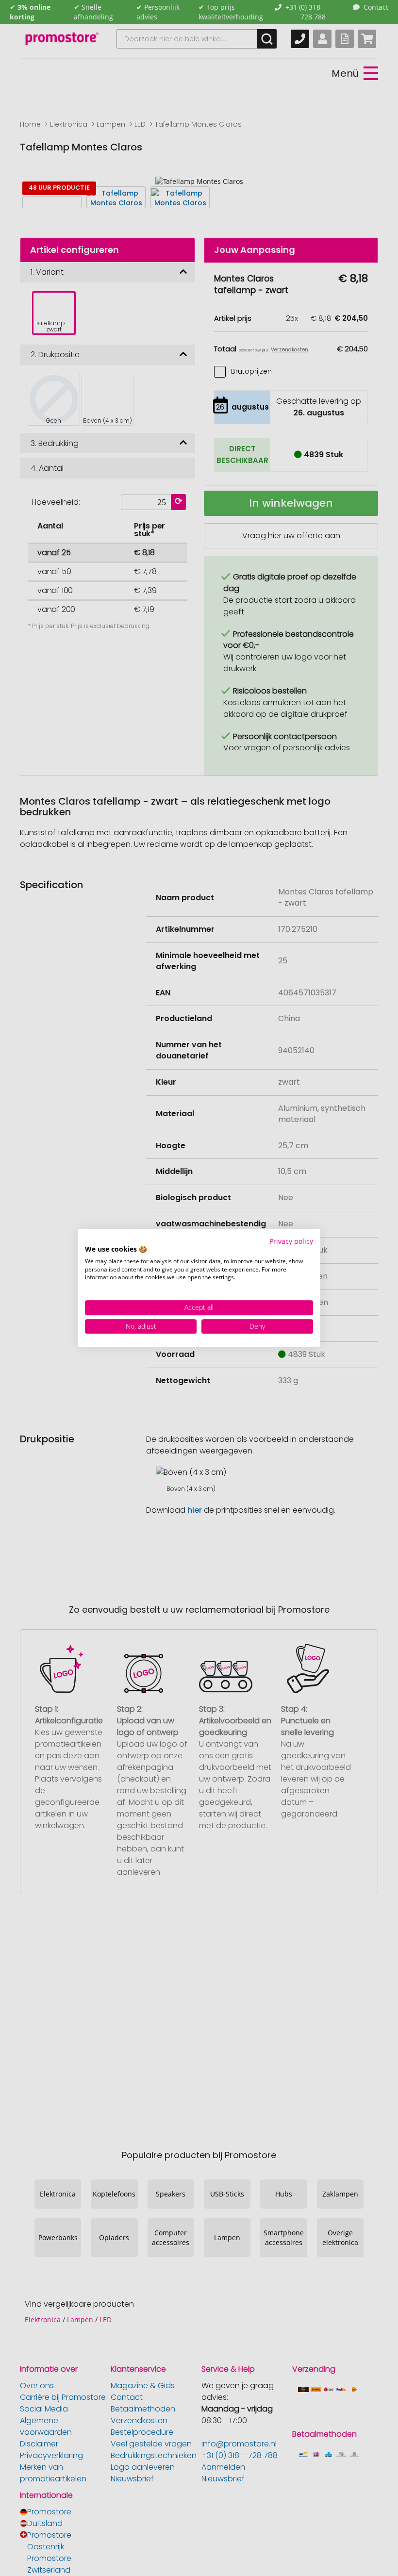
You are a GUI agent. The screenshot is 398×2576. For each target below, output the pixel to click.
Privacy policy (291, 1241)
